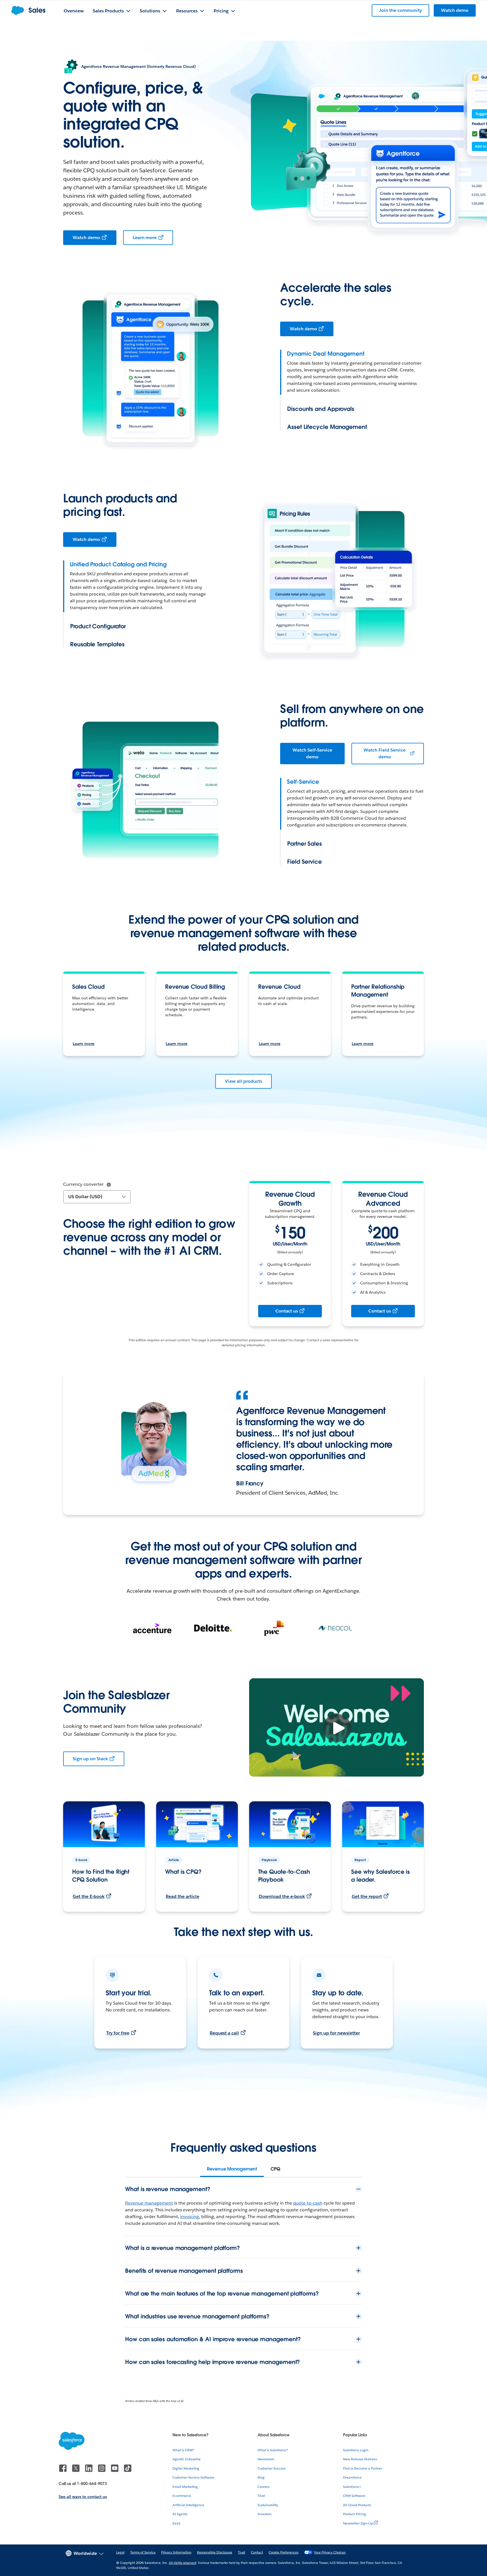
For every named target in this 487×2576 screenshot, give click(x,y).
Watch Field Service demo (384, 753)
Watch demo (86, 238)
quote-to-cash (308, 2203)
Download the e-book (282, 1896)
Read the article (182, 1896)
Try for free (118, 2033)
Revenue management (149, 2203)
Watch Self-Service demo (312, 753)
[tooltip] (109, 1185)
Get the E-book (89, 1896)
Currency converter (83, 1184)
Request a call (224, 2033)
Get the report (367, 1896)
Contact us (287, 1311)
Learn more (145, 238)
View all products (243, 1081)
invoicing (190, 2217)
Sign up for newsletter (336, 2033)
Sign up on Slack (90, 1759)
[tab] (232, 2169)
